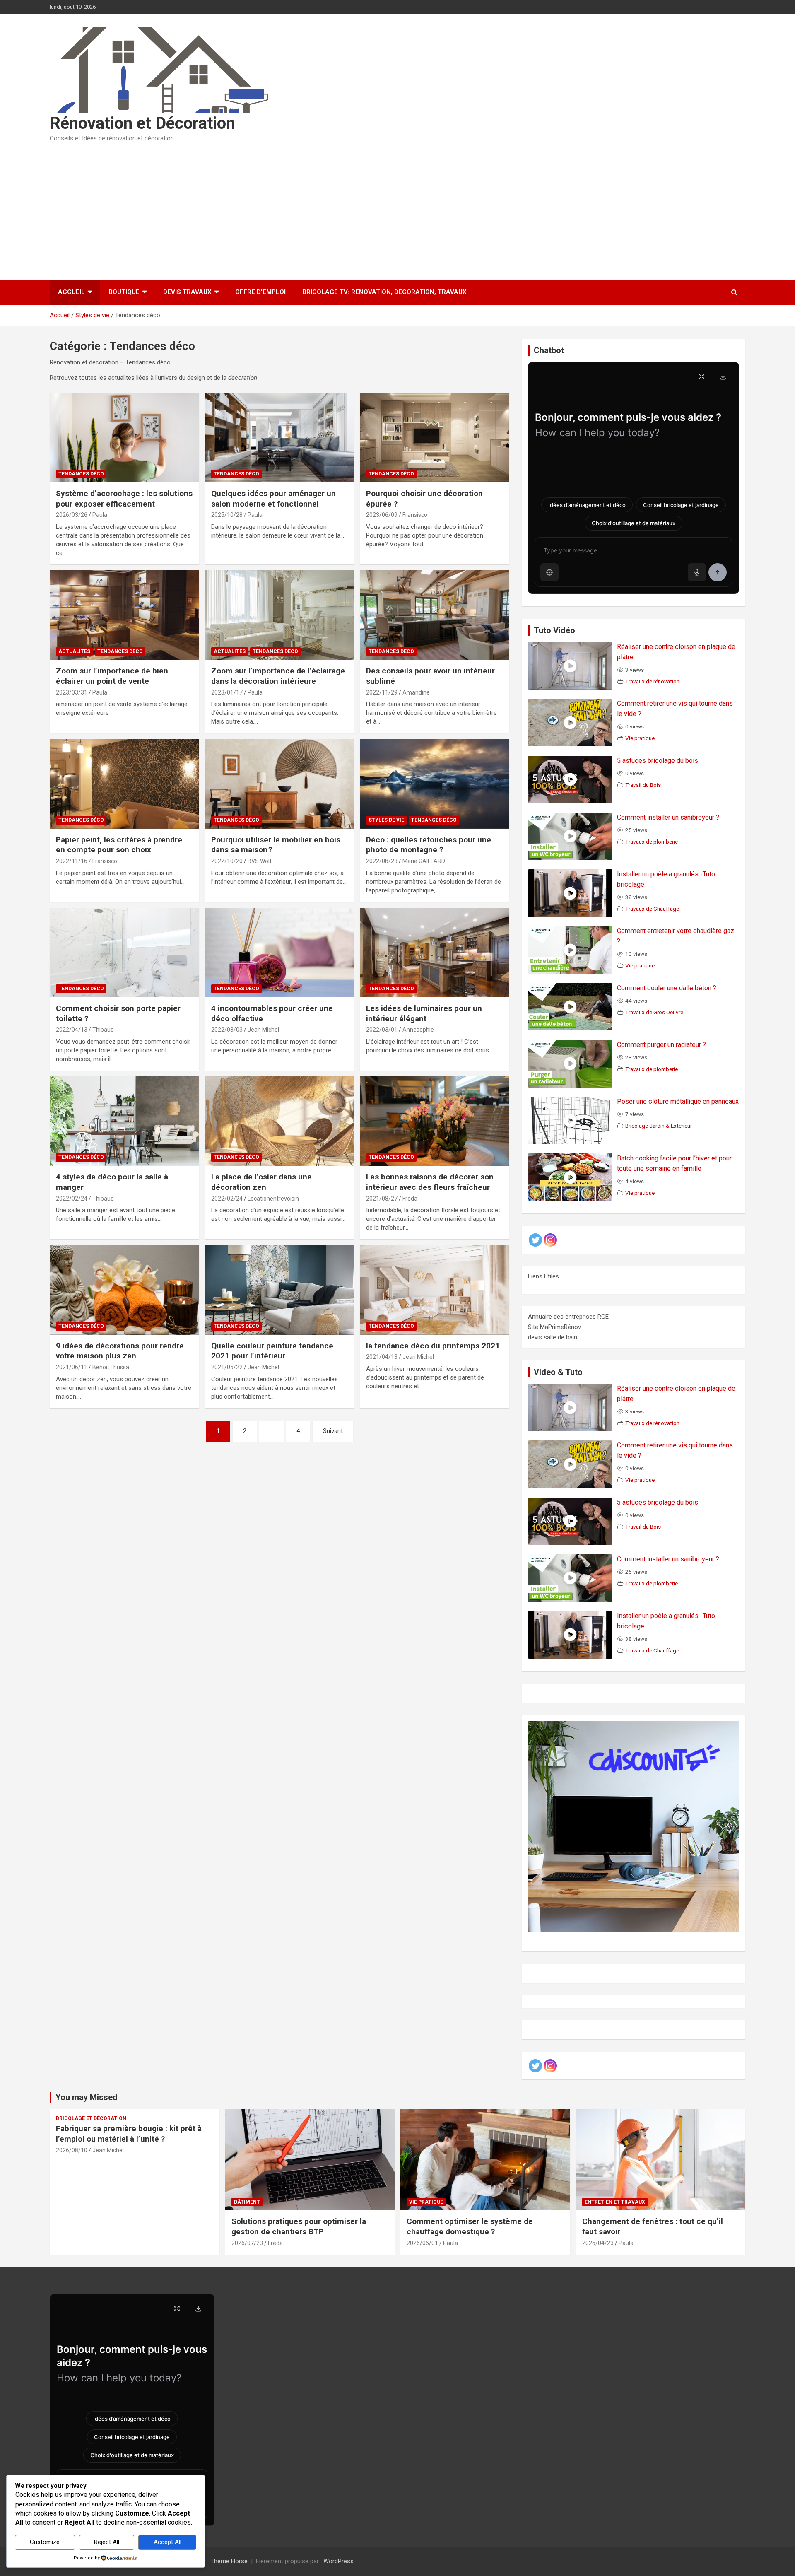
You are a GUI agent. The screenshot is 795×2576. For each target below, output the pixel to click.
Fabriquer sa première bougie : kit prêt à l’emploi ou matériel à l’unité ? (129, 2134)
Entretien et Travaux (615, 2202)
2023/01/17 (227, 692)
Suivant (333, 1431)
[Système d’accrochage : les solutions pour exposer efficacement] (124, 438)
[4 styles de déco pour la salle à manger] (124, 1121)
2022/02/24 (72, 1199)
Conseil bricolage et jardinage (681, 505)
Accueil (71, 292)
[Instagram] (550, 1240)
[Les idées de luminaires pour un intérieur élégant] (435, 953)
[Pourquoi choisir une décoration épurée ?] (435, 438)
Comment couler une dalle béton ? (667, 988)
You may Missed (87, 2097)
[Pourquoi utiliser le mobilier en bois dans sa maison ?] (280, 784)
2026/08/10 (72, 2150)
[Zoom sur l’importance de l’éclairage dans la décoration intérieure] (280, 615)
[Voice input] (697, 572)
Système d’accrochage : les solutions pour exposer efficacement (124, 499)
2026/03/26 (72, 515)
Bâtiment (247, 2202)
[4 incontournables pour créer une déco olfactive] (280, 953)
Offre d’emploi (260, 292)
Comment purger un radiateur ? (661, 1045)
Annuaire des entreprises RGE (568, 1317)
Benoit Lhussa (111, 1367)
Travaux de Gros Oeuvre (654, 1012)
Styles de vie (386, 820)
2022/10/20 (227, 861)
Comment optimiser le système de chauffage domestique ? (470, 2226)
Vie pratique (640, 738)
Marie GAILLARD (424, 861)
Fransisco (415, 515)
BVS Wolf (260, 861)
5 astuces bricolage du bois (658, 761)
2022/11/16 (72, 861)
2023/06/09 (382, 515)
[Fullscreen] (701, 376)
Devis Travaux (187, 292)
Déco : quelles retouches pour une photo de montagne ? (429, 845)
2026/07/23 (247, 2243)
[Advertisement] (397, 208)
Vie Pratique (426, 2202)
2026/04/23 (598, 2243)
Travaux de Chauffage (652, 909)
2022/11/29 (382, 692)
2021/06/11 (72, 1367)
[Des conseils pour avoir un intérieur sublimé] (435, 615)
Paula (100, 515)
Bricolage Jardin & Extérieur (659, 1126)
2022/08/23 (382, 861)
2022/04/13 (72, 1030)
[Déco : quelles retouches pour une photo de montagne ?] (435, 784)
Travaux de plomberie (652, 842)
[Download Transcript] (723, 376)
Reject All (107, 2542)
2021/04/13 (382, 1357)
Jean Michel (263, 1030)
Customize (45, 2542)
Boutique (124, 292)
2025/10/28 (227, 515)
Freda (410, 1199)
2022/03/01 (382, 1030)
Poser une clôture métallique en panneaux (678, 1101)
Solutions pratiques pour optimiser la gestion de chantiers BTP (299, 2226)
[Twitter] (535, 1240)
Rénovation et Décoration (142, 123)
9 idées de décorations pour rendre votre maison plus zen (120, 1351)
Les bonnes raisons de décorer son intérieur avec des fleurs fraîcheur (430, 1182)
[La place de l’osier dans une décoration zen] (280, 1121)
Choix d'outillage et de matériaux (634, 523)
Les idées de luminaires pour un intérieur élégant (424, 1013)
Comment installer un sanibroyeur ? (668, 817)
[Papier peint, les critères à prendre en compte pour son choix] (124, 784)
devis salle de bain (553, 1337)
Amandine (416, 692)
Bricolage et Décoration (91, 2118)
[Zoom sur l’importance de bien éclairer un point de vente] (124, 615)
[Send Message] (718, 572)
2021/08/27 (382, 1199)
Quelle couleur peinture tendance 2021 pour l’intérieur (272, 1351)
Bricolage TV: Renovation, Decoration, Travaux (384, 292)
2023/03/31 (72, 692)
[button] (549, 572)
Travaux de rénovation (652, 681)
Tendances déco (81, 474)
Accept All (167, 2542)
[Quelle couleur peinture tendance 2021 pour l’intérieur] (280, 1290)
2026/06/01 (422, 2243)
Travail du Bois (643, 785)
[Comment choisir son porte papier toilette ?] (124, 953)
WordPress (338, 2561)
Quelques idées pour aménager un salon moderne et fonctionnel (273, 499)
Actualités (74, 651)
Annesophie (418, 1030)
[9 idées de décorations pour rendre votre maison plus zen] (124, 1290)
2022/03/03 (227, 1030)
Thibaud (103, 1030)
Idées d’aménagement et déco (587, 505)
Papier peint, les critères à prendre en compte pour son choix (119, 845)
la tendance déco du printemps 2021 (433, 1346)
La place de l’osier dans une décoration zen (261, 1182)
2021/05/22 (227, 1367)
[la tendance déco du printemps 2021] (435, 1290)
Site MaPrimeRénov (554, 1327)
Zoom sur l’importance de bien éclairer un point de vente (112, 676)
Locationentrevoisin (273, 1199)
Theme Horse (229, 2561)
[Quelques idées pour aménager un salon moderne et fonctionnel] (280, 438)
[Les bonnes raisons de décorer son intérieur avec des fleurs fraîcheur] (435, 1121)
